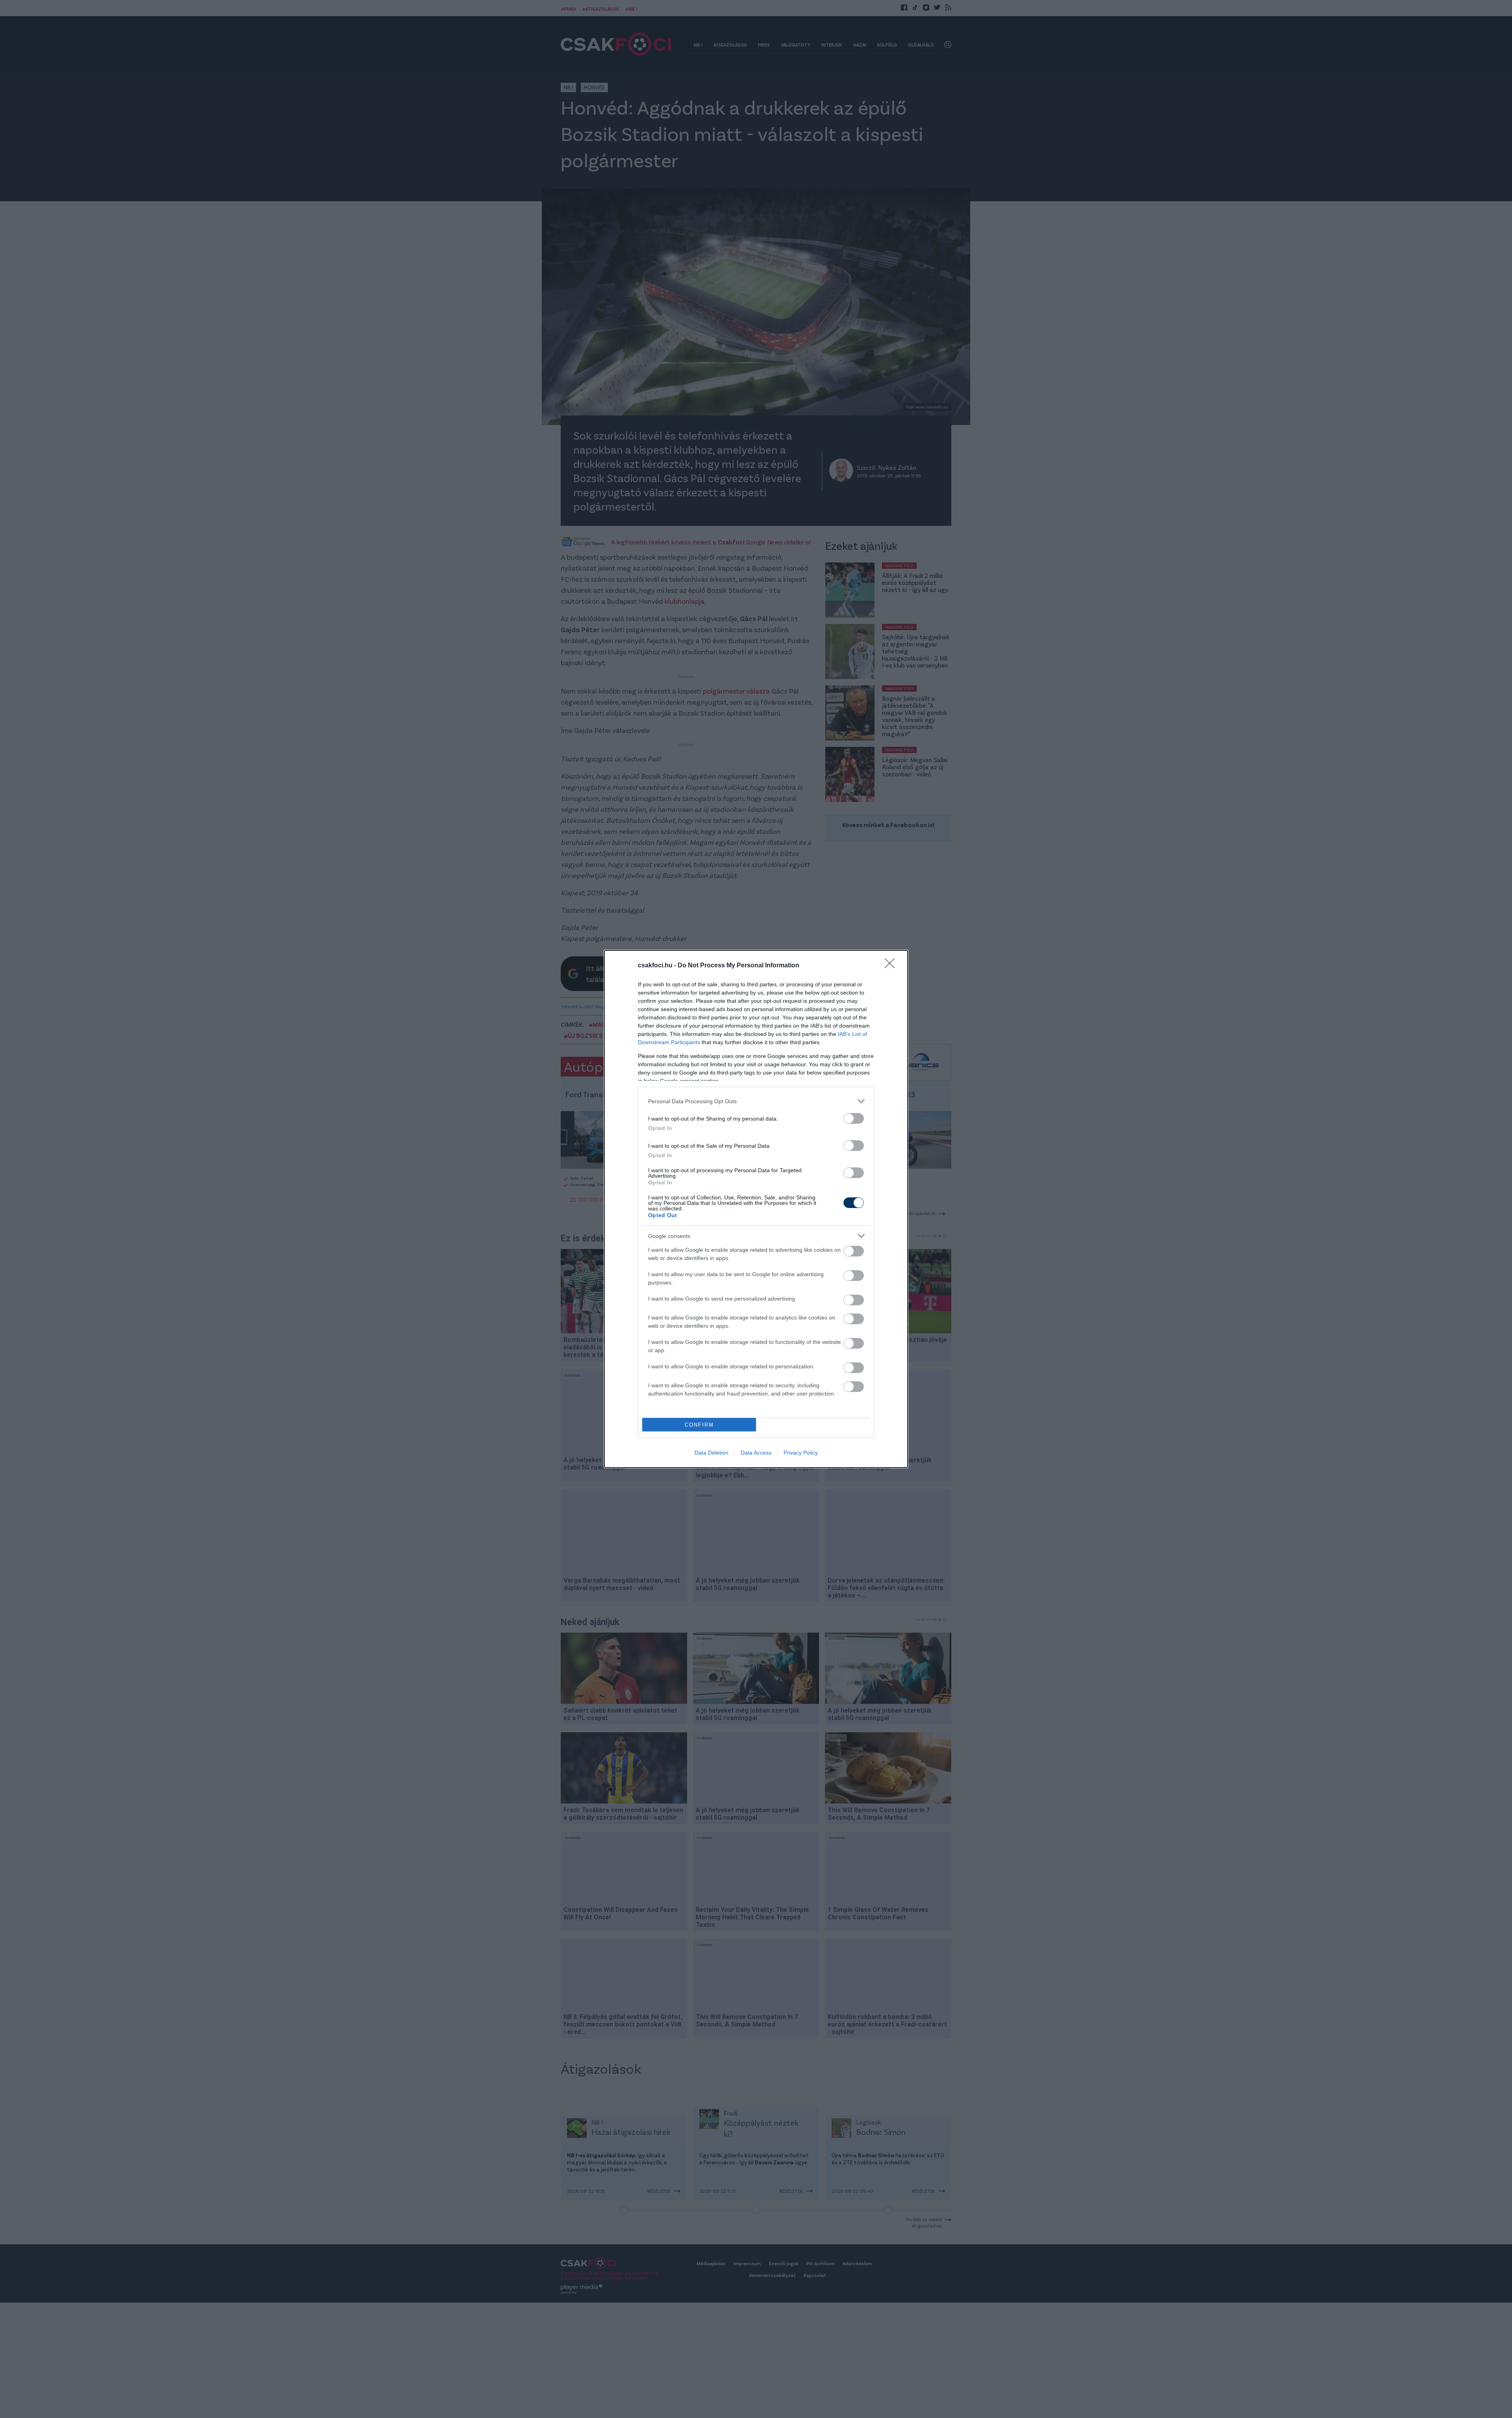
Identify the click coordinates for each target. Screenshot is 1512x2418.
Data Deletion (712, 1453)
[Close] (892, 966)
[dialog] (756, 1209)
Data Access (756, 1453)
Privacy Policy (801, 1453)
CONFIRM (699, 1425)
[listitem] (756, 1101)
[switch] (854, 1118)
